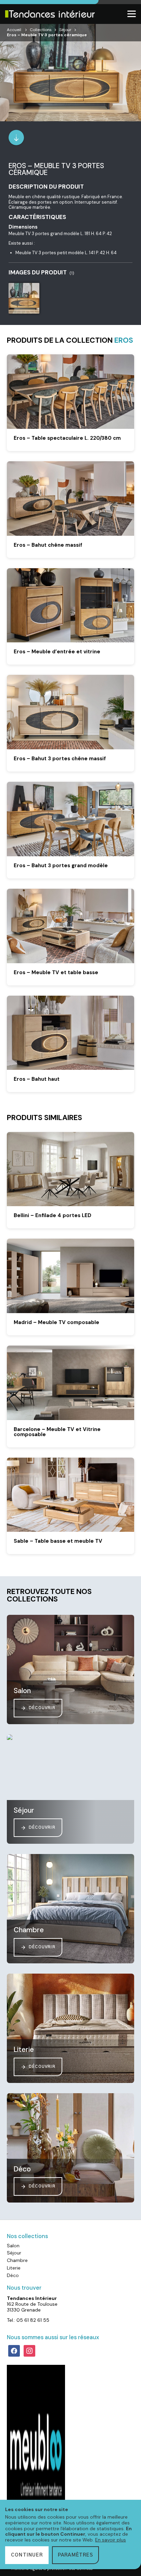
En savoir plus (111, 2540)
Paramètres (75, 2555)
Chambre (17, 2260)
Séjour (65, 30)
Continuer (27, 2555)
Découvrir (42, 1708)
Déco (13, 2275)
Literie (14, 2268)
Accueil (14, 30)
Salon (13, 2246)
